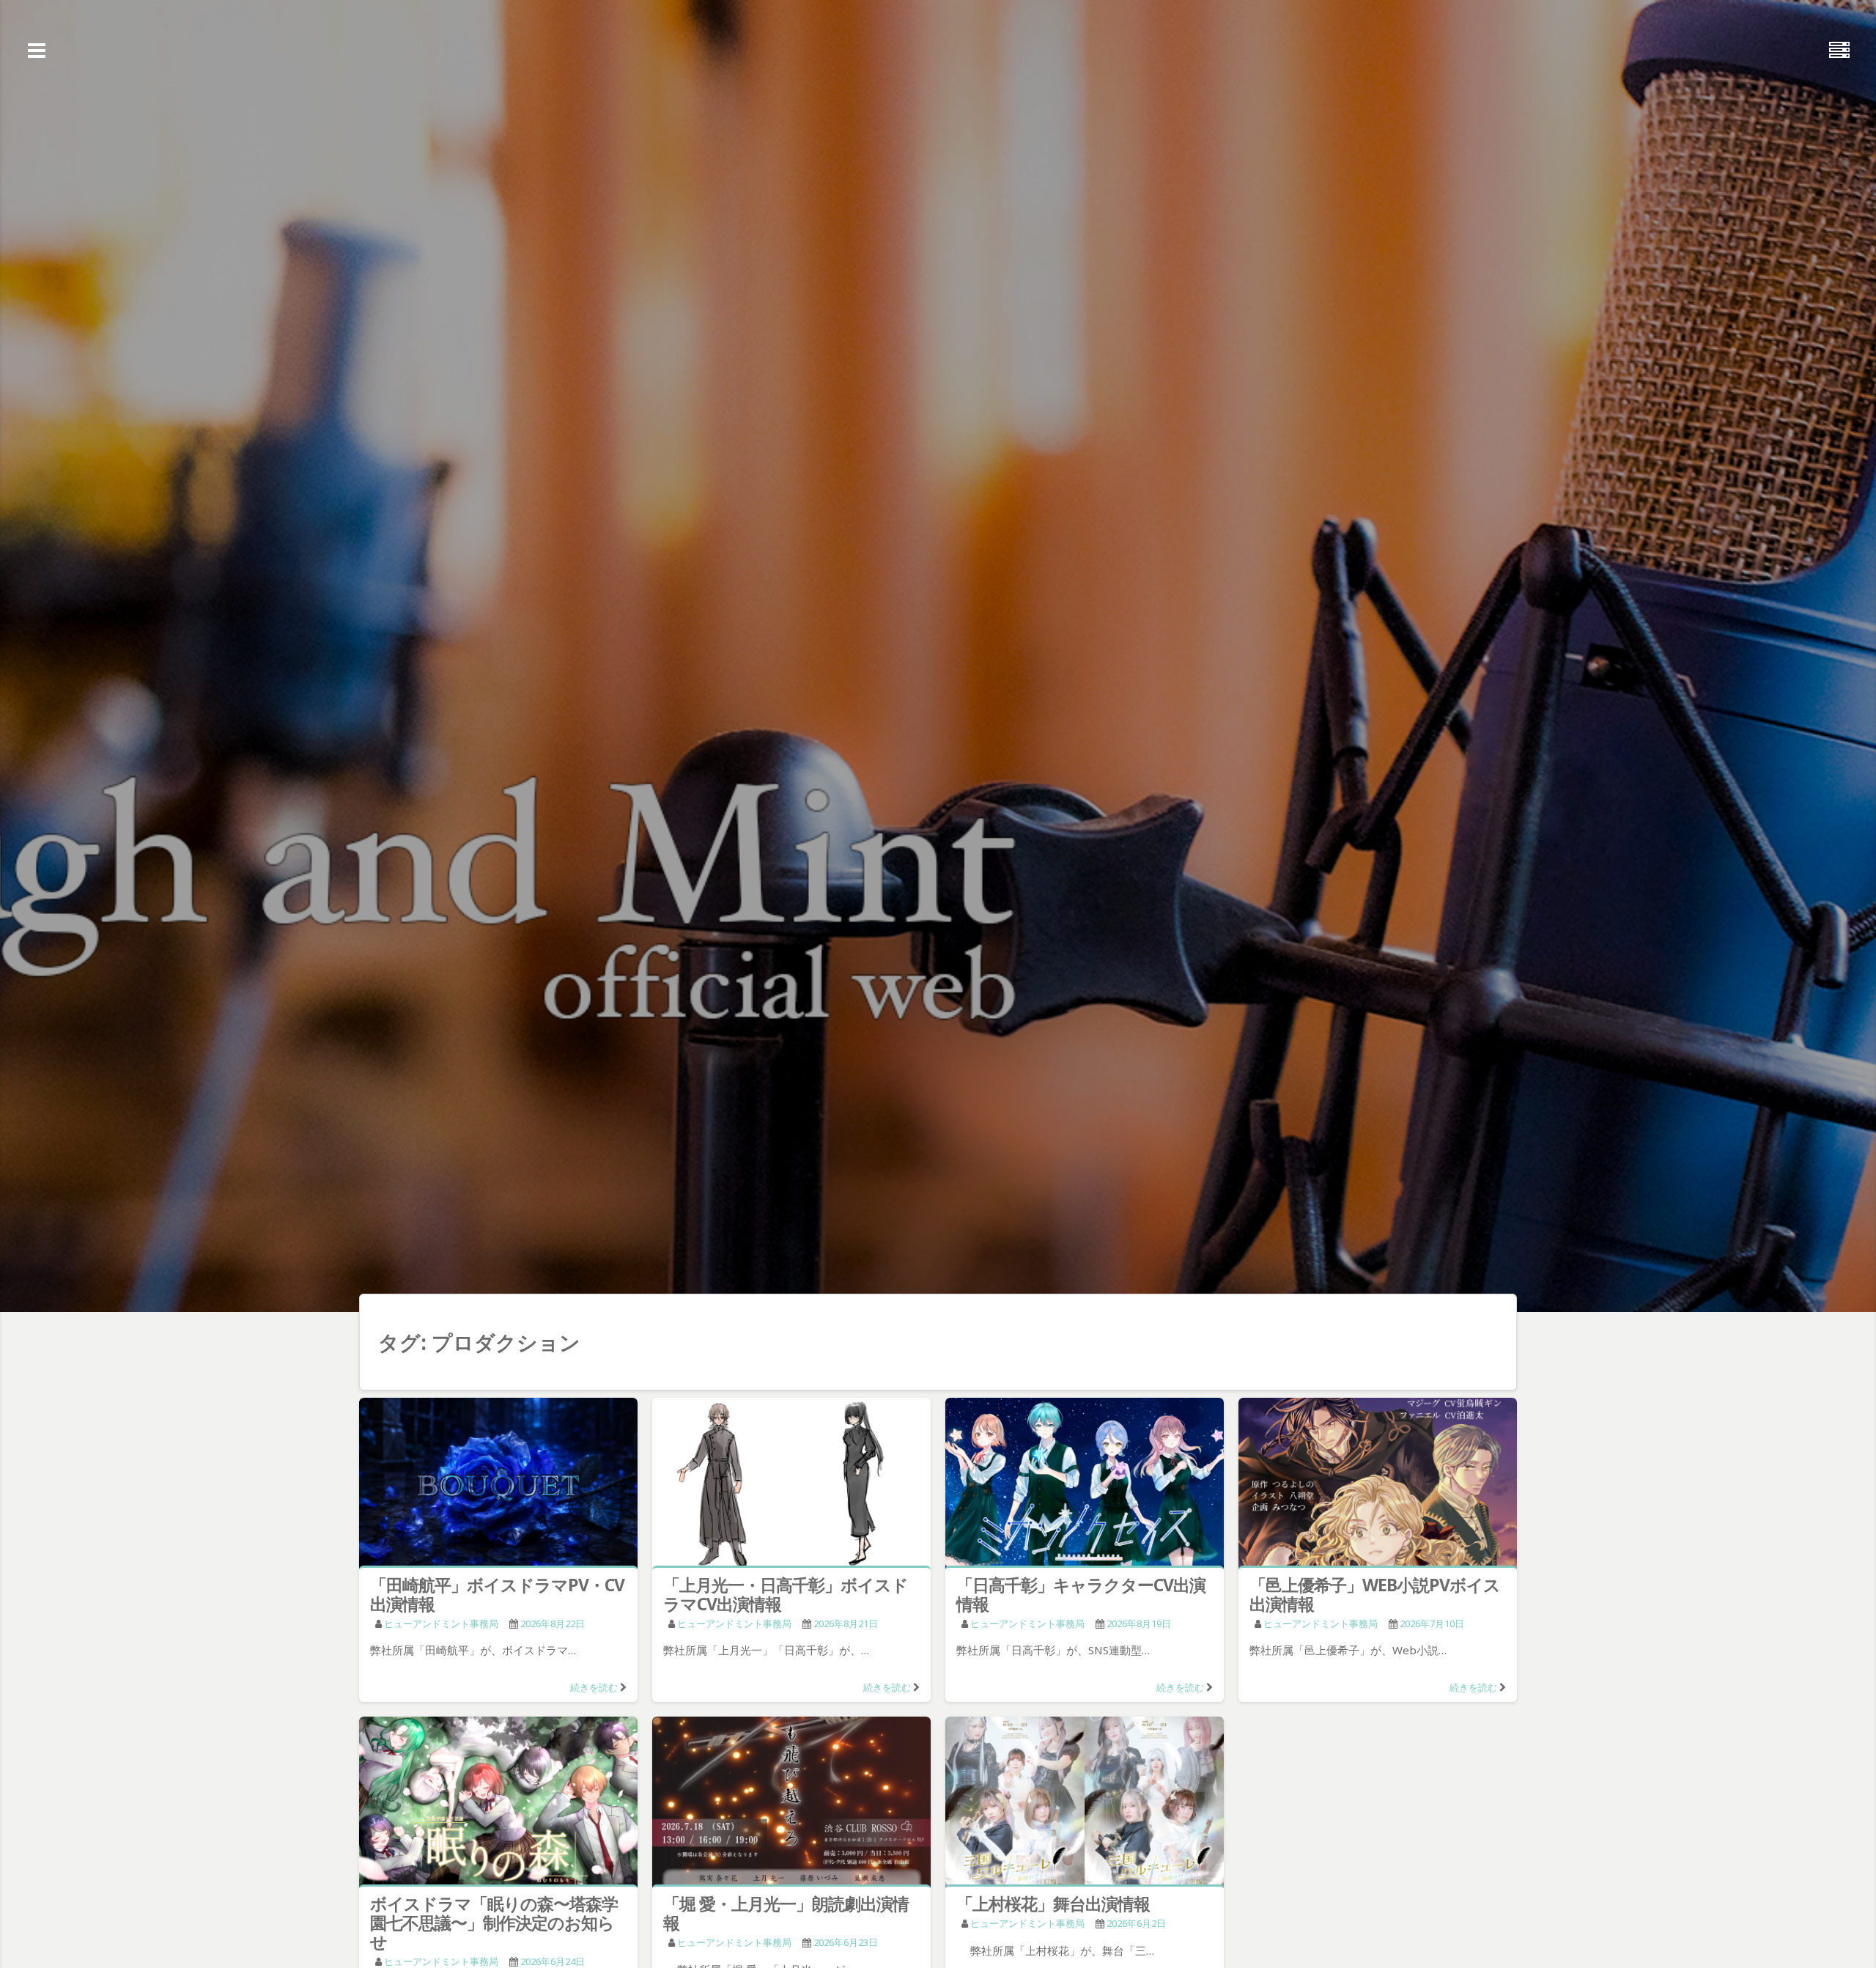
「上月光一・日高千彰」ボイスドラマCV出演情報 (786, 1594)
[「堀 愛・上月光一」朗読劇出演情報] (791, 1803)
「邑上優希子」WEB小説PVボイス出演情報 (1375, 1594)
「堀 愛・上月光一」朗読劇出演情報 (786, 1913)
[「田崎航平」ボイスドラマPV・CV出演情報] (498, 1485)
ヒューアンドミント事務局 (441, 1624)
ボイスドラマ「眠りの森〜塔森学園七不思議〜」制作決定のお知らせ (494, 1923)
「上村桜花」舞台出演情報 (1053, 1903)
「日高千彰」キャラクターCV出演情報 (1081, 1594)
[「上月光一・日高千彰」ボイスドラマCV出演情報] (791, 1485)
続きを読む (594, 1687)
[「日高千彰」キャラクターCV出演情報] (1085, 1485)
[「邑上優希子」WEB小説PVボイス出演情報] (1378, 1485)
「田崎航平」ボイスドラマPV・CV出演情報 (497, 1594)
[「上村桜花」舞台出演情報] (1085, 1803)
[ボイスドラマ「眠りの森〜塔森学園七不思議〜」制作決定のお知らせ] (498, 1803)
